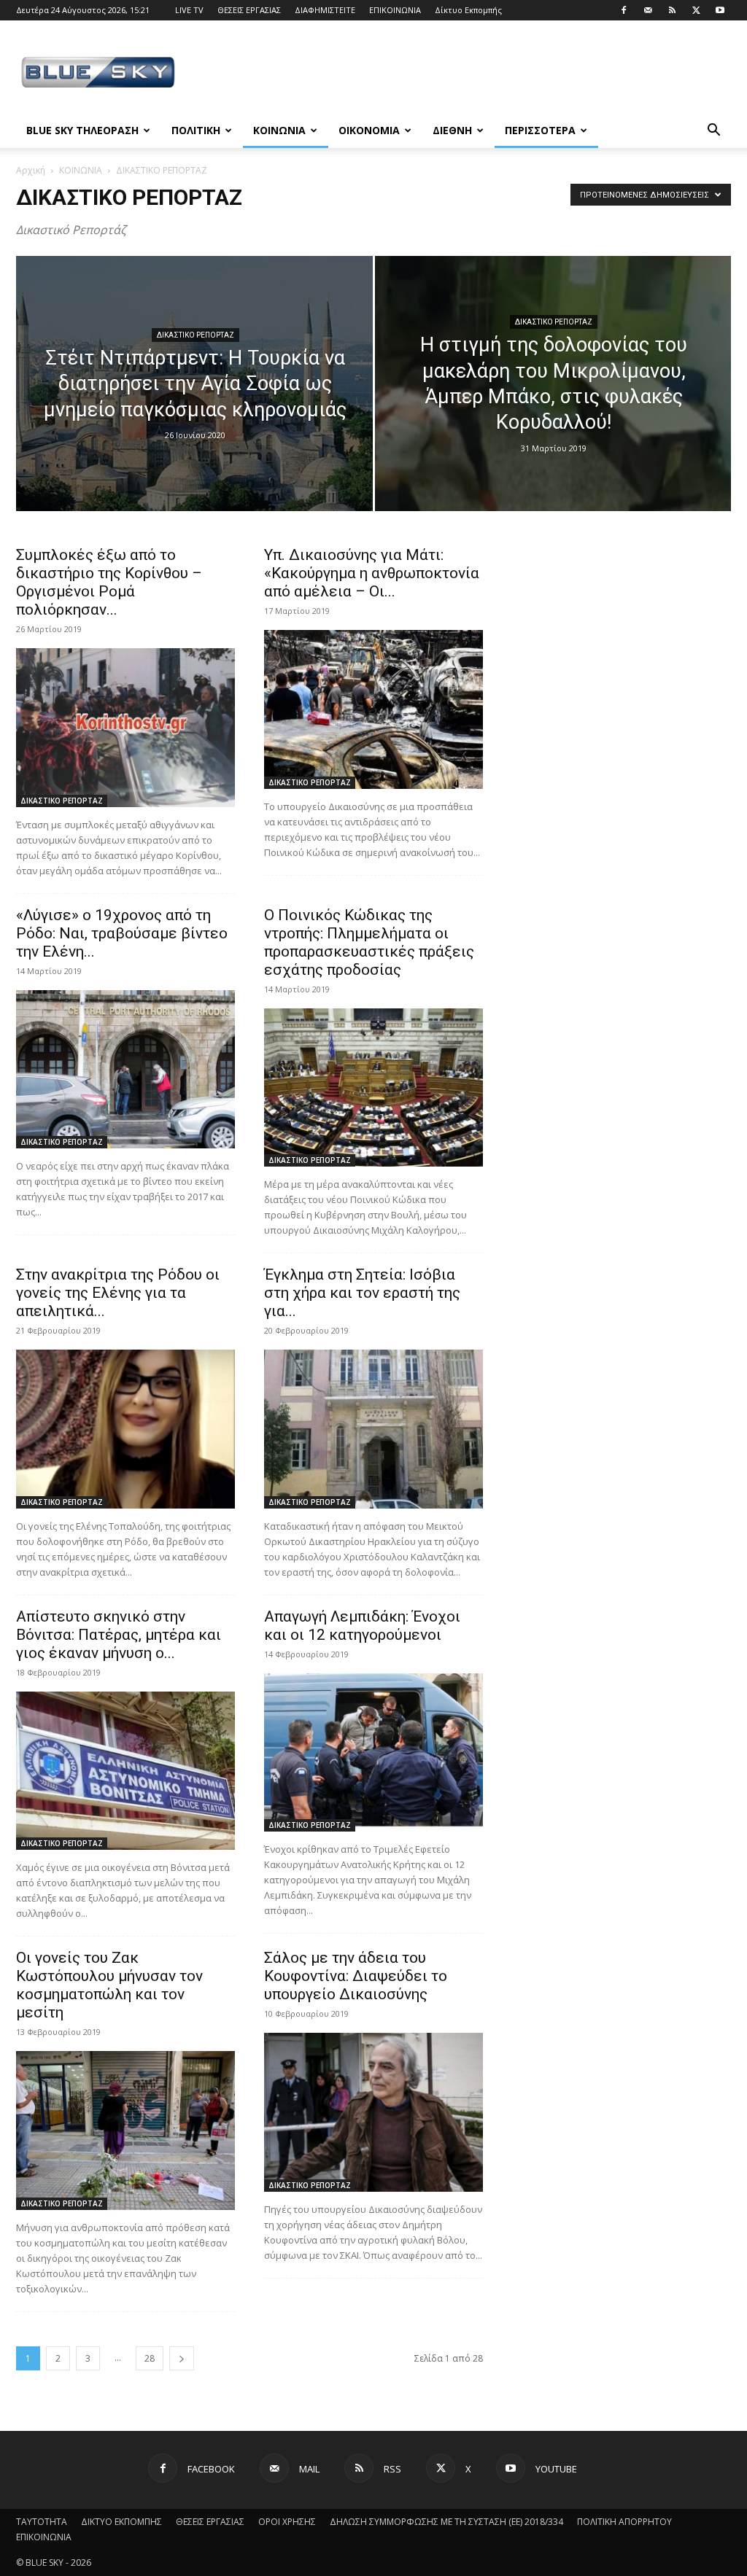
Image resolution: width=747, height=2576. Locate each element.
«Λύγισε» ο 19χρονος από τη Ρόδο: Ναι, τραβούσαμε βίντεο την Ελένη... (122, 933)
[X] (696, 10)
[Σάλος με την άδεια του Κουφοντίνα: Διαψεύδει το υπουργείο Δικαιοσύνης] (373, 2112)
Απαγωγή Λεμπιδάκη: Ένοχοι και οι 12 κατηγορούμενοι (362, 1626)
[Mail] (648, 10)
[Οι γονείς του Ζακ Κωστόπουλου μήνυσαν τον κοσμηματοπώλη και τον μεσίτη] (125, 2131)
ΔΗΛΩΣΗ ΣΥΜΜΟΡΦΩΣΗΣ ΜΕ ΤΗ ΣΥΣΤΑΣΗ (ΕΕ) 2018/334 (446, 2522)
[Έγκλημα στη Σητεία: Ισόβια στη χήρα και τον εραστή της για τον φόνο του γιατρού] (373, 1429)
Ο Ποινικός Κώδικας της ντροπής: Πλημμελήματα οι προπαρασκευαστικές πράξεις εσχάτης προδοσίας (369, 942)
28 (150, 2358)
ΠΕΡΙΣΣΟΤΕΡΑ (540, 130)
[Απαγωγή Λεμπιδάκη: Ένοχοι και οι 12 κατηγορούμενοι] (373, 1753)
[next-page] (182, 2358)
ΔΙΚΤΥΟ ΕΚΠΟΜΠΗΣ (121, 2522)
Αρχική (31, 170)
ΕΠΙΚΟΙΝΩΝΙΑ (395, 10)
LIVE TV (189, 10)
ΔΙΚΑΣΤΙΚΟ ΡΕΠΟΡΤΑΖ (196, 335)
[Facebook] (624, 10)
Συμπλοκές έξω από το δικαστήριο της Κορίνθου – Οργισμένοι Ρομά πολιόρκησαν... (109, 582)
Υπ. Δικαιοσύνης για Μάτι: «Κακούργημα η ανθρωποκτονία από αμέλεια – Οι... (372, 573)
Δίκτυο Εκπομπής (468, 10)
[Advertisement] (465, 74)
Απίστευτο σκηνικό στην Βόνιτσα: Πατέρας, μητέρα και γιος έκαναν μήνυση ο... (119, 1635)
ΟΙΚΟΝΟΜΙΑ (369, 130)
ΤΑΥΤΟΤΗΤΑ (42, 2522)
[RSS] (672, 10)
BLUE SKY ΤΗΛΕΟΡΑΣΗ (82, 130)
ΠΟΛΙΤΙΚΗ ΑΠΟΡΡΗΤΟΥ (624, 2522)
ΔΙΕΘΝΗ (452, 130)
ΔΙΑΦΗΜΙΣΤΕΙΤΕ (325, 10)
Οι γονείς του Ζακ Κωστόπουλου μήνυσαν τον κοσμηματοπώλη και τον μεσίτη (109, 1985)
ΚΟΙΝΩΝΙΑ (279, 130)
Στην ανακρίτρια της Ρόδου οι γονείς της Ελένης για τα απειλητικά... (118, 1293)
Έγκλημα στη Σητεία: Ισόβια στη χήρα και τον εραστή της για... (362, 1293)
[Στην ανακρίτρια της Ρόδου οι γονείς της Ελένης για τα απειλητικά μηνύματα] (125, 1429)
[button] (713, 132)
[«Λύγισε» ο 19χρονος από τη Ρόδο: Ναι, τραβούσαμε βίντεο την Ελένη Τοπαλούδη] (125, 1070)
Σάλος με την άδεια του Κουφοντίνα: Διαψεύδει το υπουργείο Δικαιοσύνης (356, 1976)
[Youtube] (720, 10)
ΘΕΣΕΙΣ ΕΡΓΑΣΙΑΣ (249, 10)
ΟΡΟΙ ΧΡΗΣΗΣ (287, 2522)
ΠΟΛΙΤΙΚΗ (196, 130)
